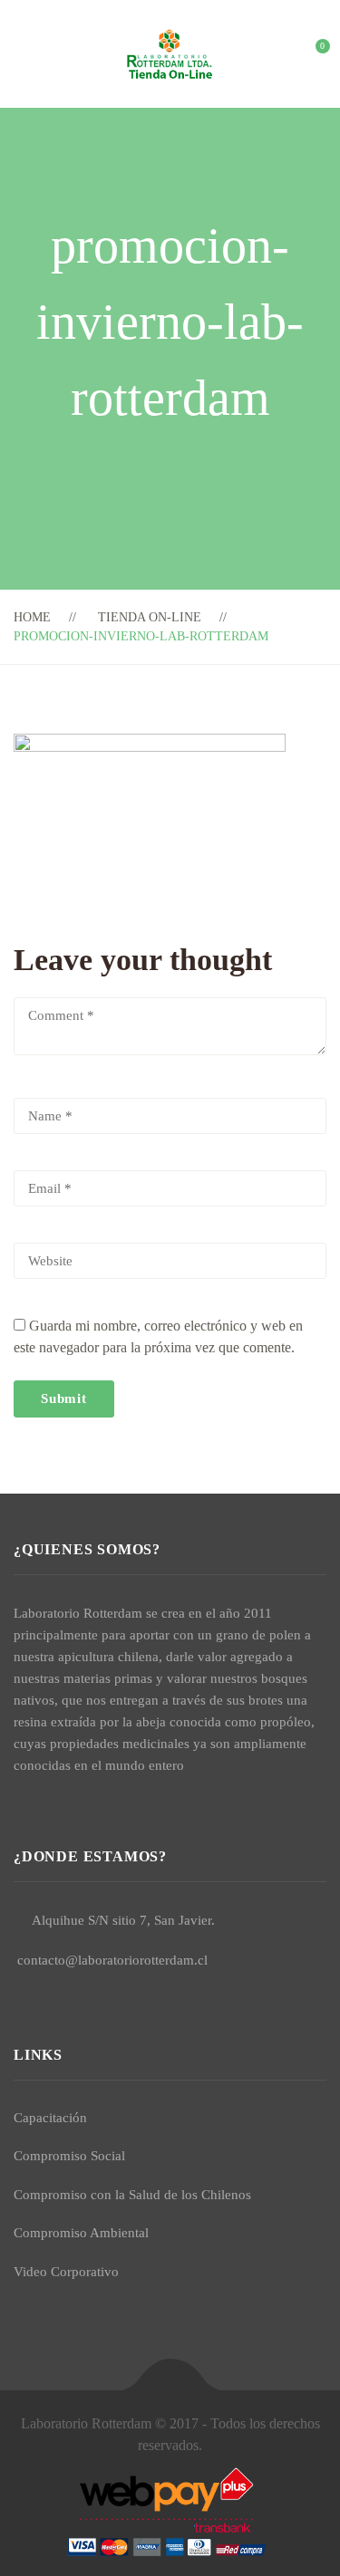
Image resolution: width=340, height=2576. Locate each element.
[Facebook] (19, 1808)
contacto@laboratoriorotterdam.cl (112, 1960)
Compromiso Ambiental (81, 2233)
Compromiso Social (69, 2156)
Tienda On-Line (150, 617)
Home (32, 617)
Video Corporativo (66, 2272)
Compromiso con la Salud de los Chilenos (132, 2195)
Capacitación (50, 2118)
